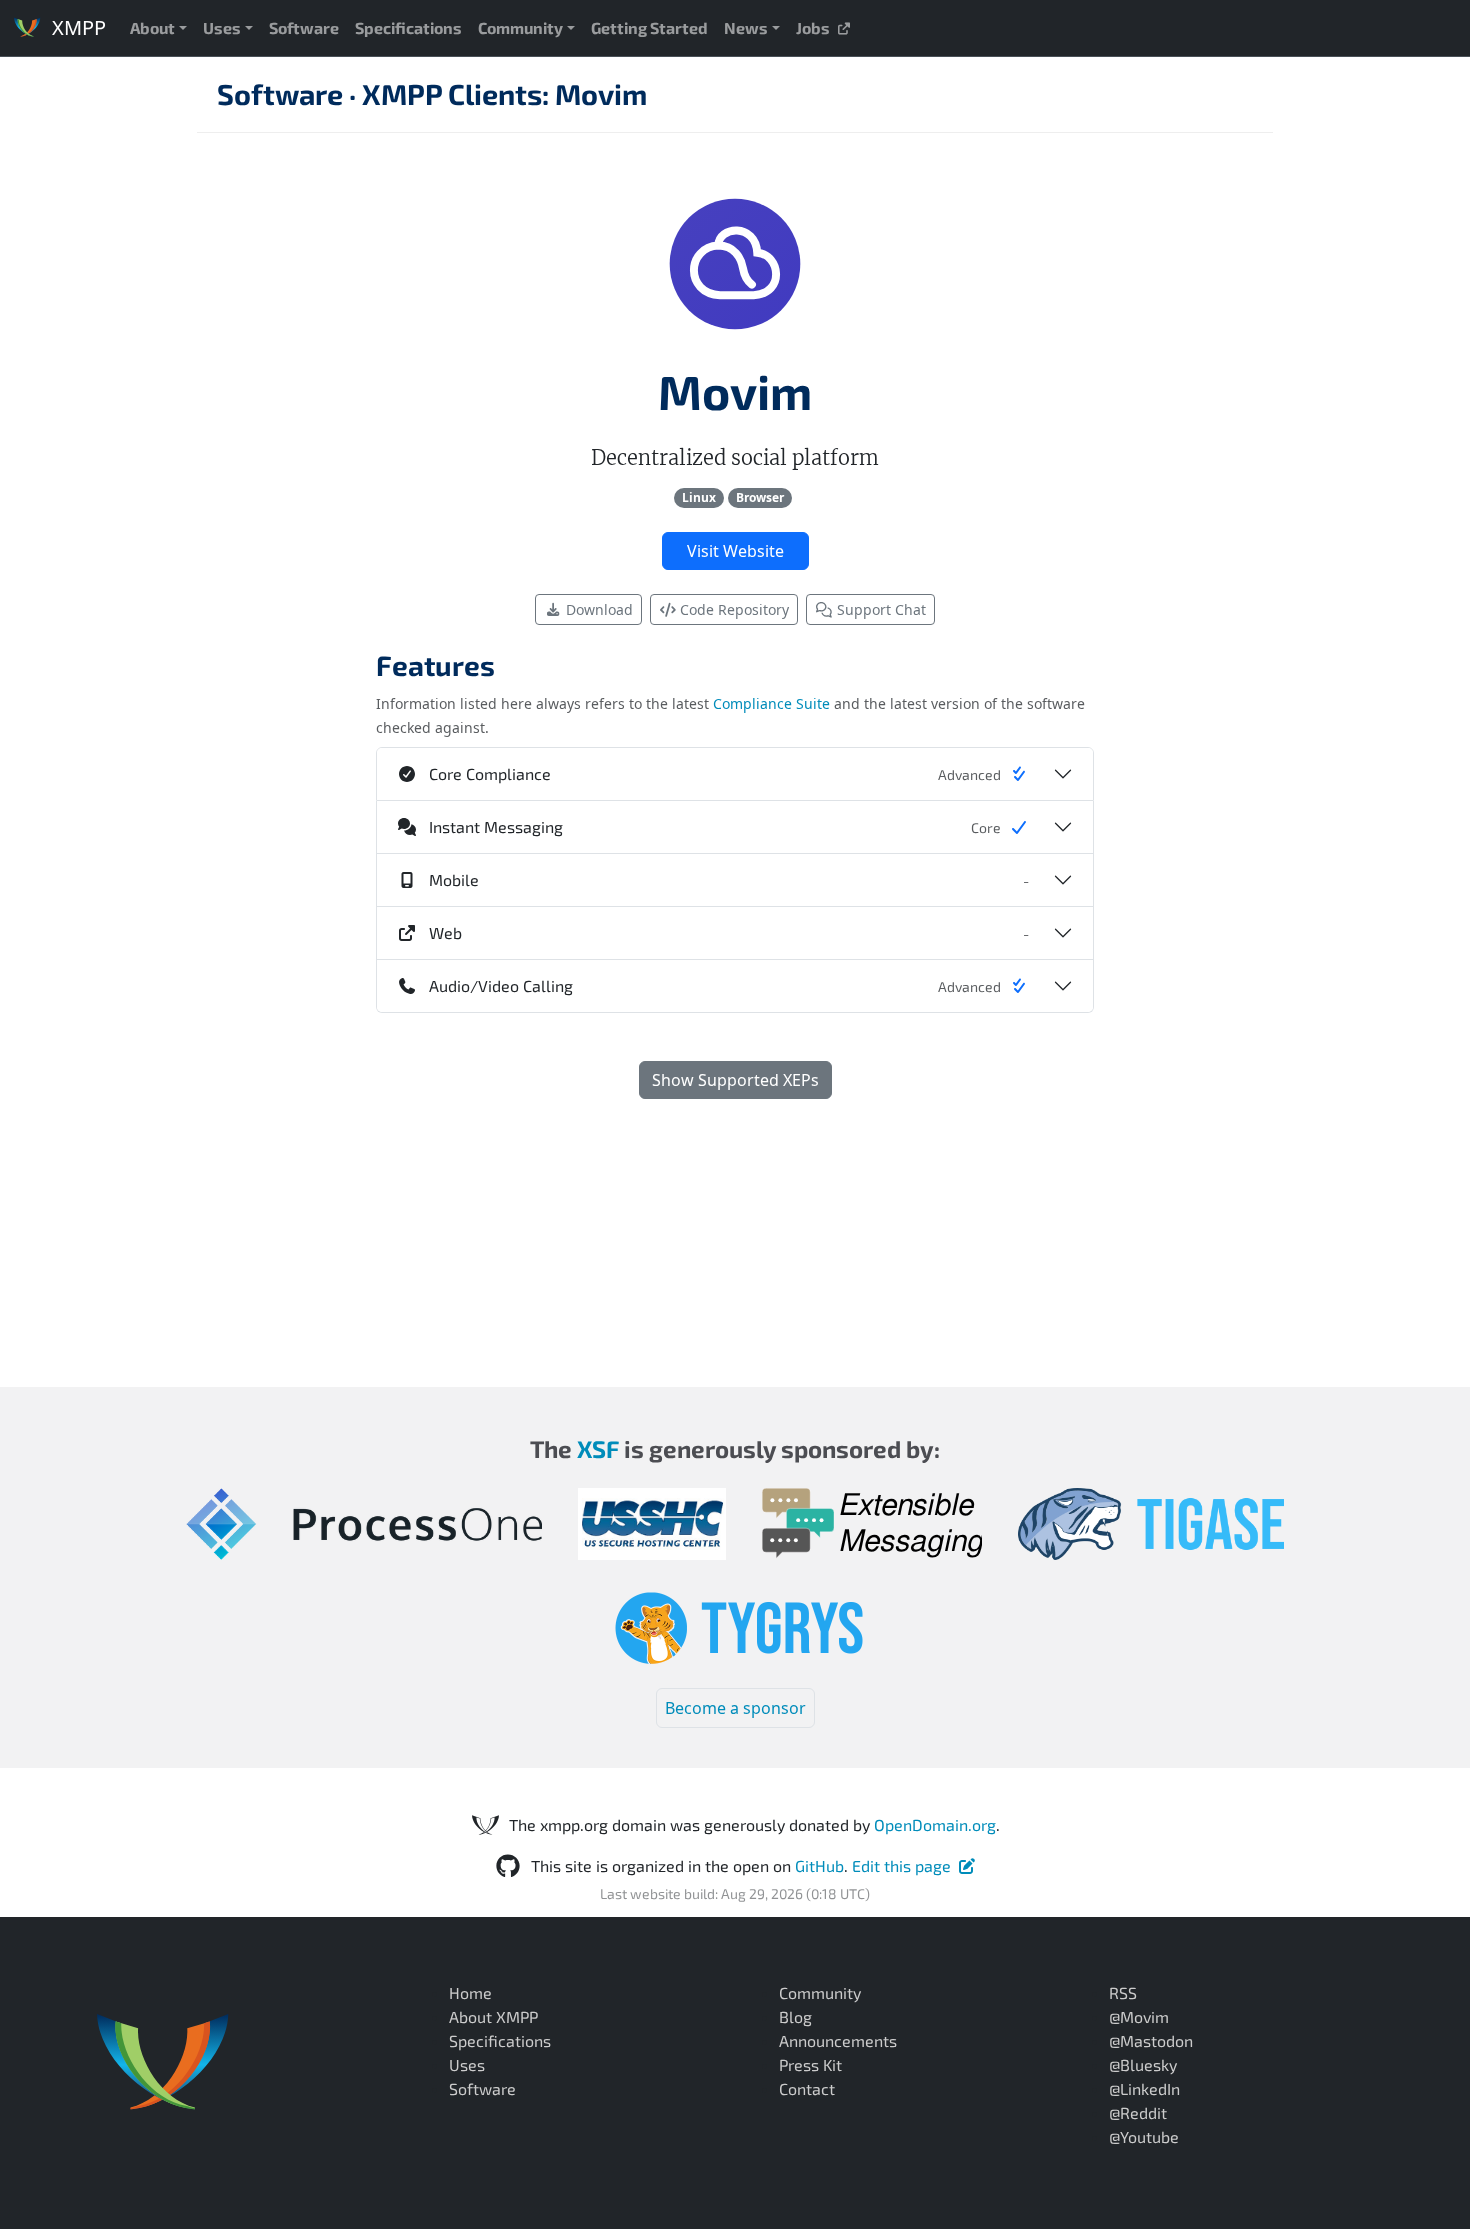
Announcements (838, 2040)
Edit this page (901, 1865)
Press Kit (810, 2064)
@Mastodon (1151, 2040)
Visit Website (735, 551)
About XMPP (493, 2016)
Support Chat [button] (879, 609)
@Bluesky (1143, 2064)
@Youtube (1144, 2136)
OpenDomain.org (935, 1824)
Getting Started (649, 27)
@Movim (1139, 2016)
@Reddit (1138, 2112)
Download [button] (597, 609)
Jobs (816, 27)
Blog (795, 2016)
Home (470, 1992)
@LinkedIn (1144, 2088)
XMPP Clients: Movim (504, 93)
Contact (807, 2088)
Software (304, 27)
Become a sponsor (735, 1708)
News (746, 27)
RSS (1123, 1992)
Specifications (408, 27)
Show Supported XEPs (735, 1080)
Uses (222, 27)
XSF (598, 1448)
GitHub (819, 1865)
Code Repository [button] (732, 609)
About (152, 27)
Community (520, 27)
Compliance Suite (771, 703)
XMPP (76, 27)
